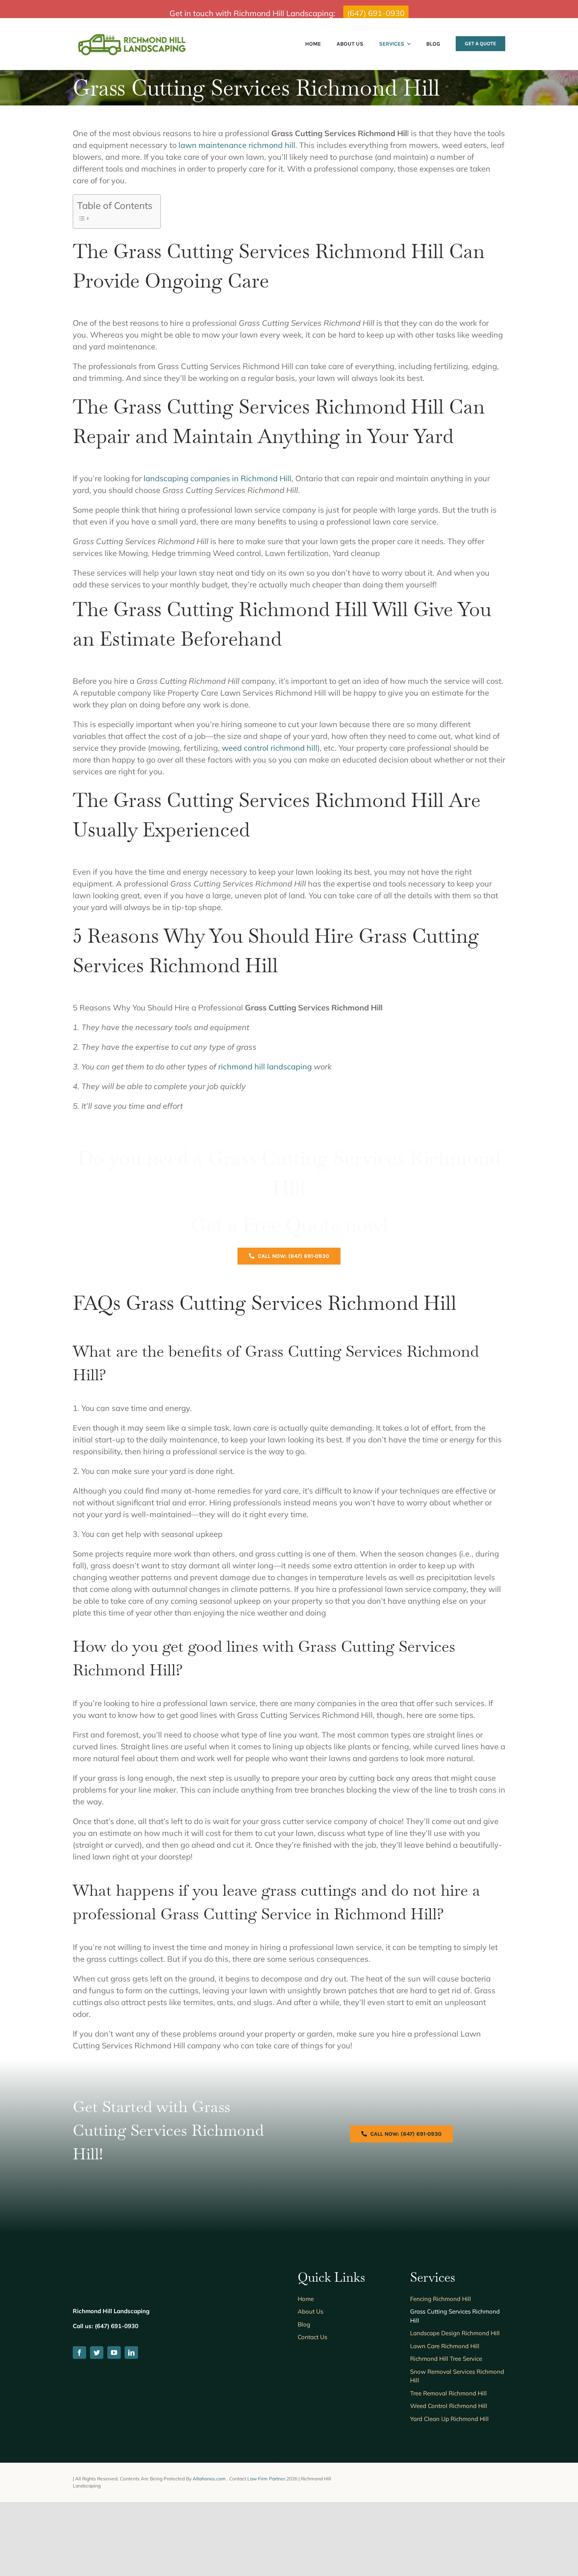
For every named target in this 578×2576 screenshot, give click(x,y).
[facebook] (79, 2353)
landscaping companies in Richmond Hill (217, 478)
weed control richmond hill (270, 748)
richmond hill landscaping (265, 1066)
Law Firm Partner (266, 2479)
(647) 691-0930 (376, 13)
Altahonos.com (210, 2479)
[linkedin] (131, 2353)
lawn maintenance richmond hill (237, 145)
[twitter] (97, 2353)
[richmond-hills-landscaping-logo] (132, 34)
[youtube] (114, 2353)
